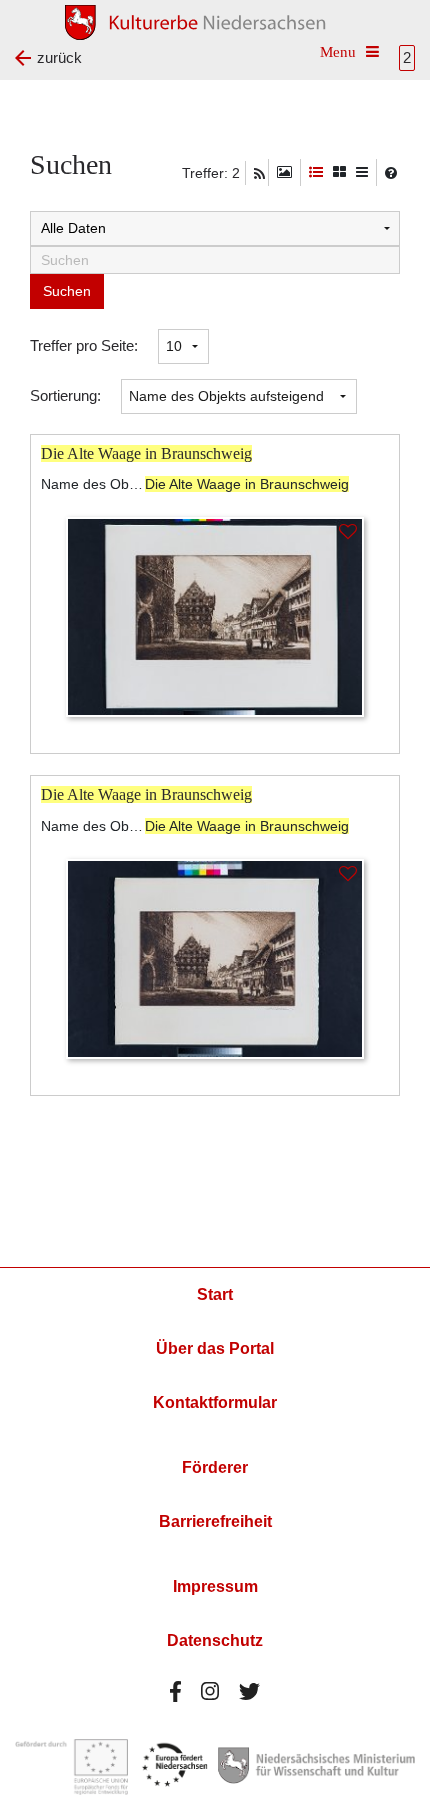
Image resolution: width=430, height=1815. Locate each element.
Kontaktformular (215, 1402)
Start (215, 1294)
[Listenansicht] (362, 172)
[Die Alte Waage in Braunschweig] (215, 615)
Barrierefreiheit (215, 1521)
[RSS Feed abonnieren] (259, 174)
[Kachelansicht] (339, 172)
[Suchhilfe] (391, 173)
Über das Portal (215, 1348)
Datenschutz (215, 1640)
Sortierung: (65, 395)
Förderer (215, 1467)
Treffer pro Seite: (84, 345)
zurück (59, 57)
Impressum (215, 1586)
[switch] (284, 172)
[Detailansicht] (316, 172)
